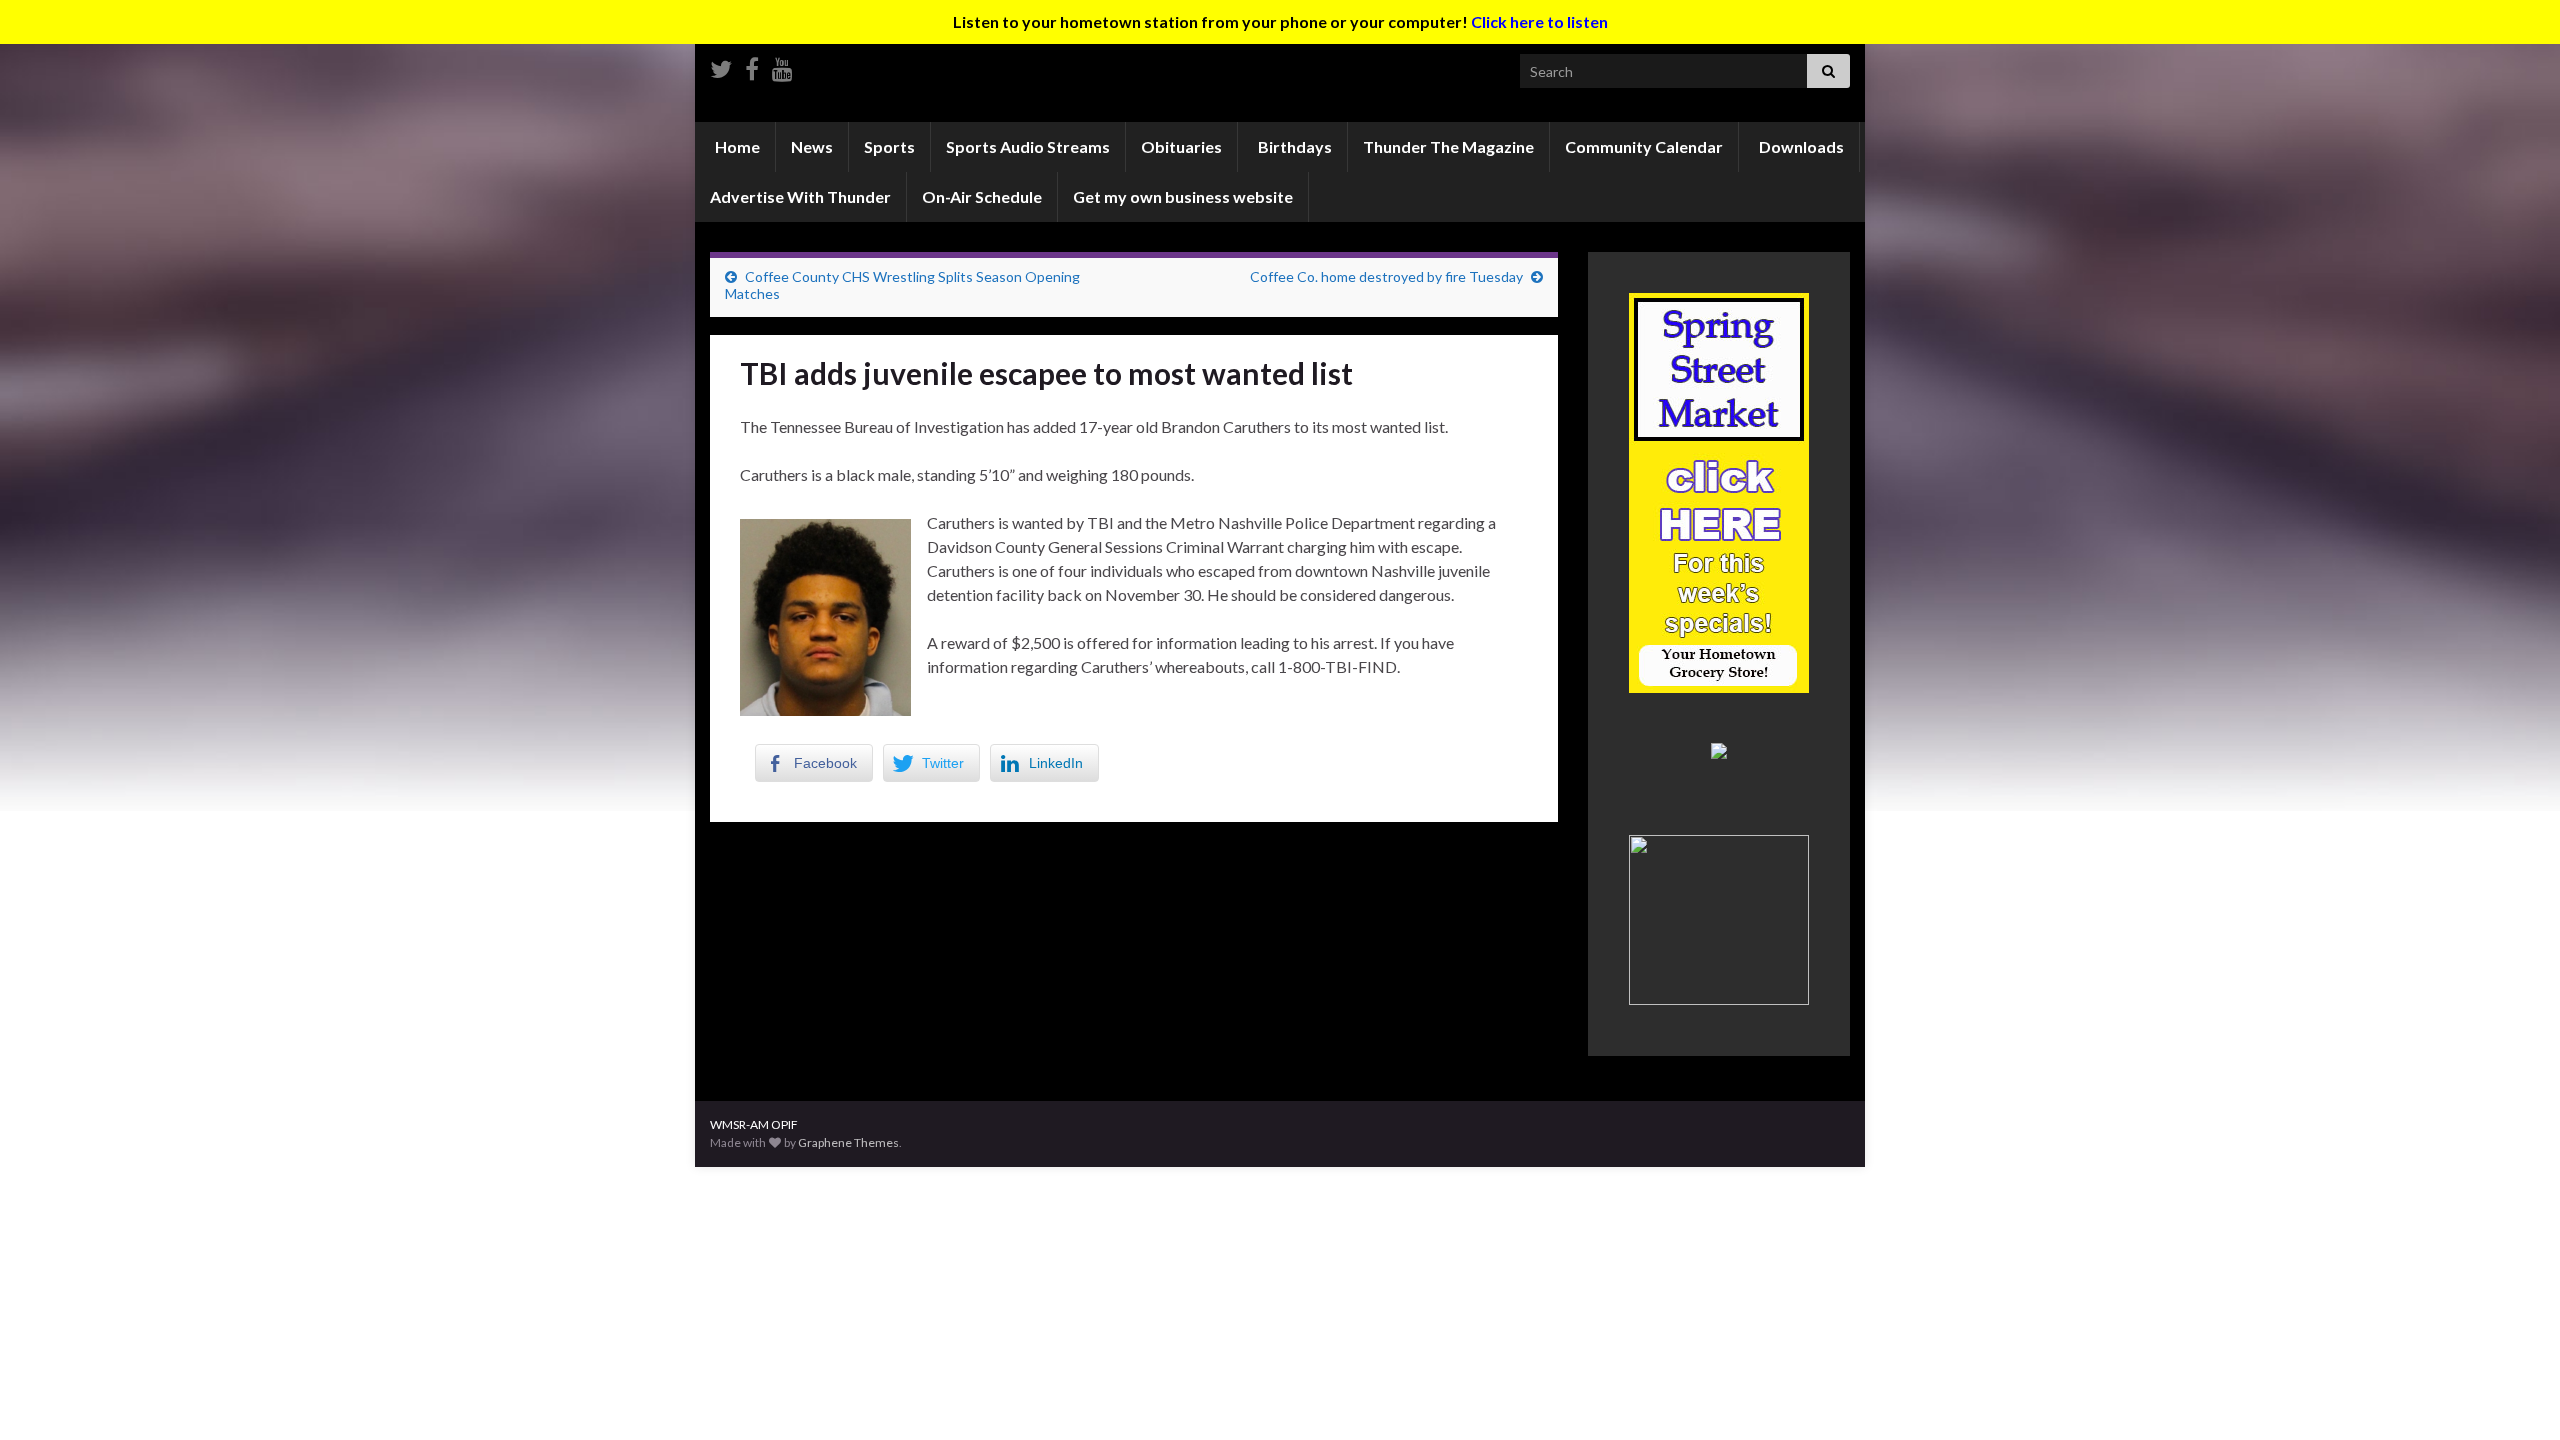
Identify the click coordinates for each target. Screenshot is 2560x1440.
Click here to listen (1539, 21)
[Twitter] (721, 65)
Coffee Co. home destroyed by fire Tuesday (1386, 276)
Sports (889, 146)
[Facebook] (752, 65)
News (812, 146)
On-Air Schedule (982, 196)
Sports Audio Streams (1028, 146)
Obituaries (1181, 146)
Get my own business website (1183, 196)
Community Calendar (1644, 146)
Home (736, 146)
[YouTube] (782, 65)
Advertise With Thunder (800, 196)
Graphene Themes (848, 1142)
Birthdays (1293, 146)
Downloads (1800, 146)
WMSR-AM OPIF (754, 1124)
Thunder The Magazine (1448, 146)
